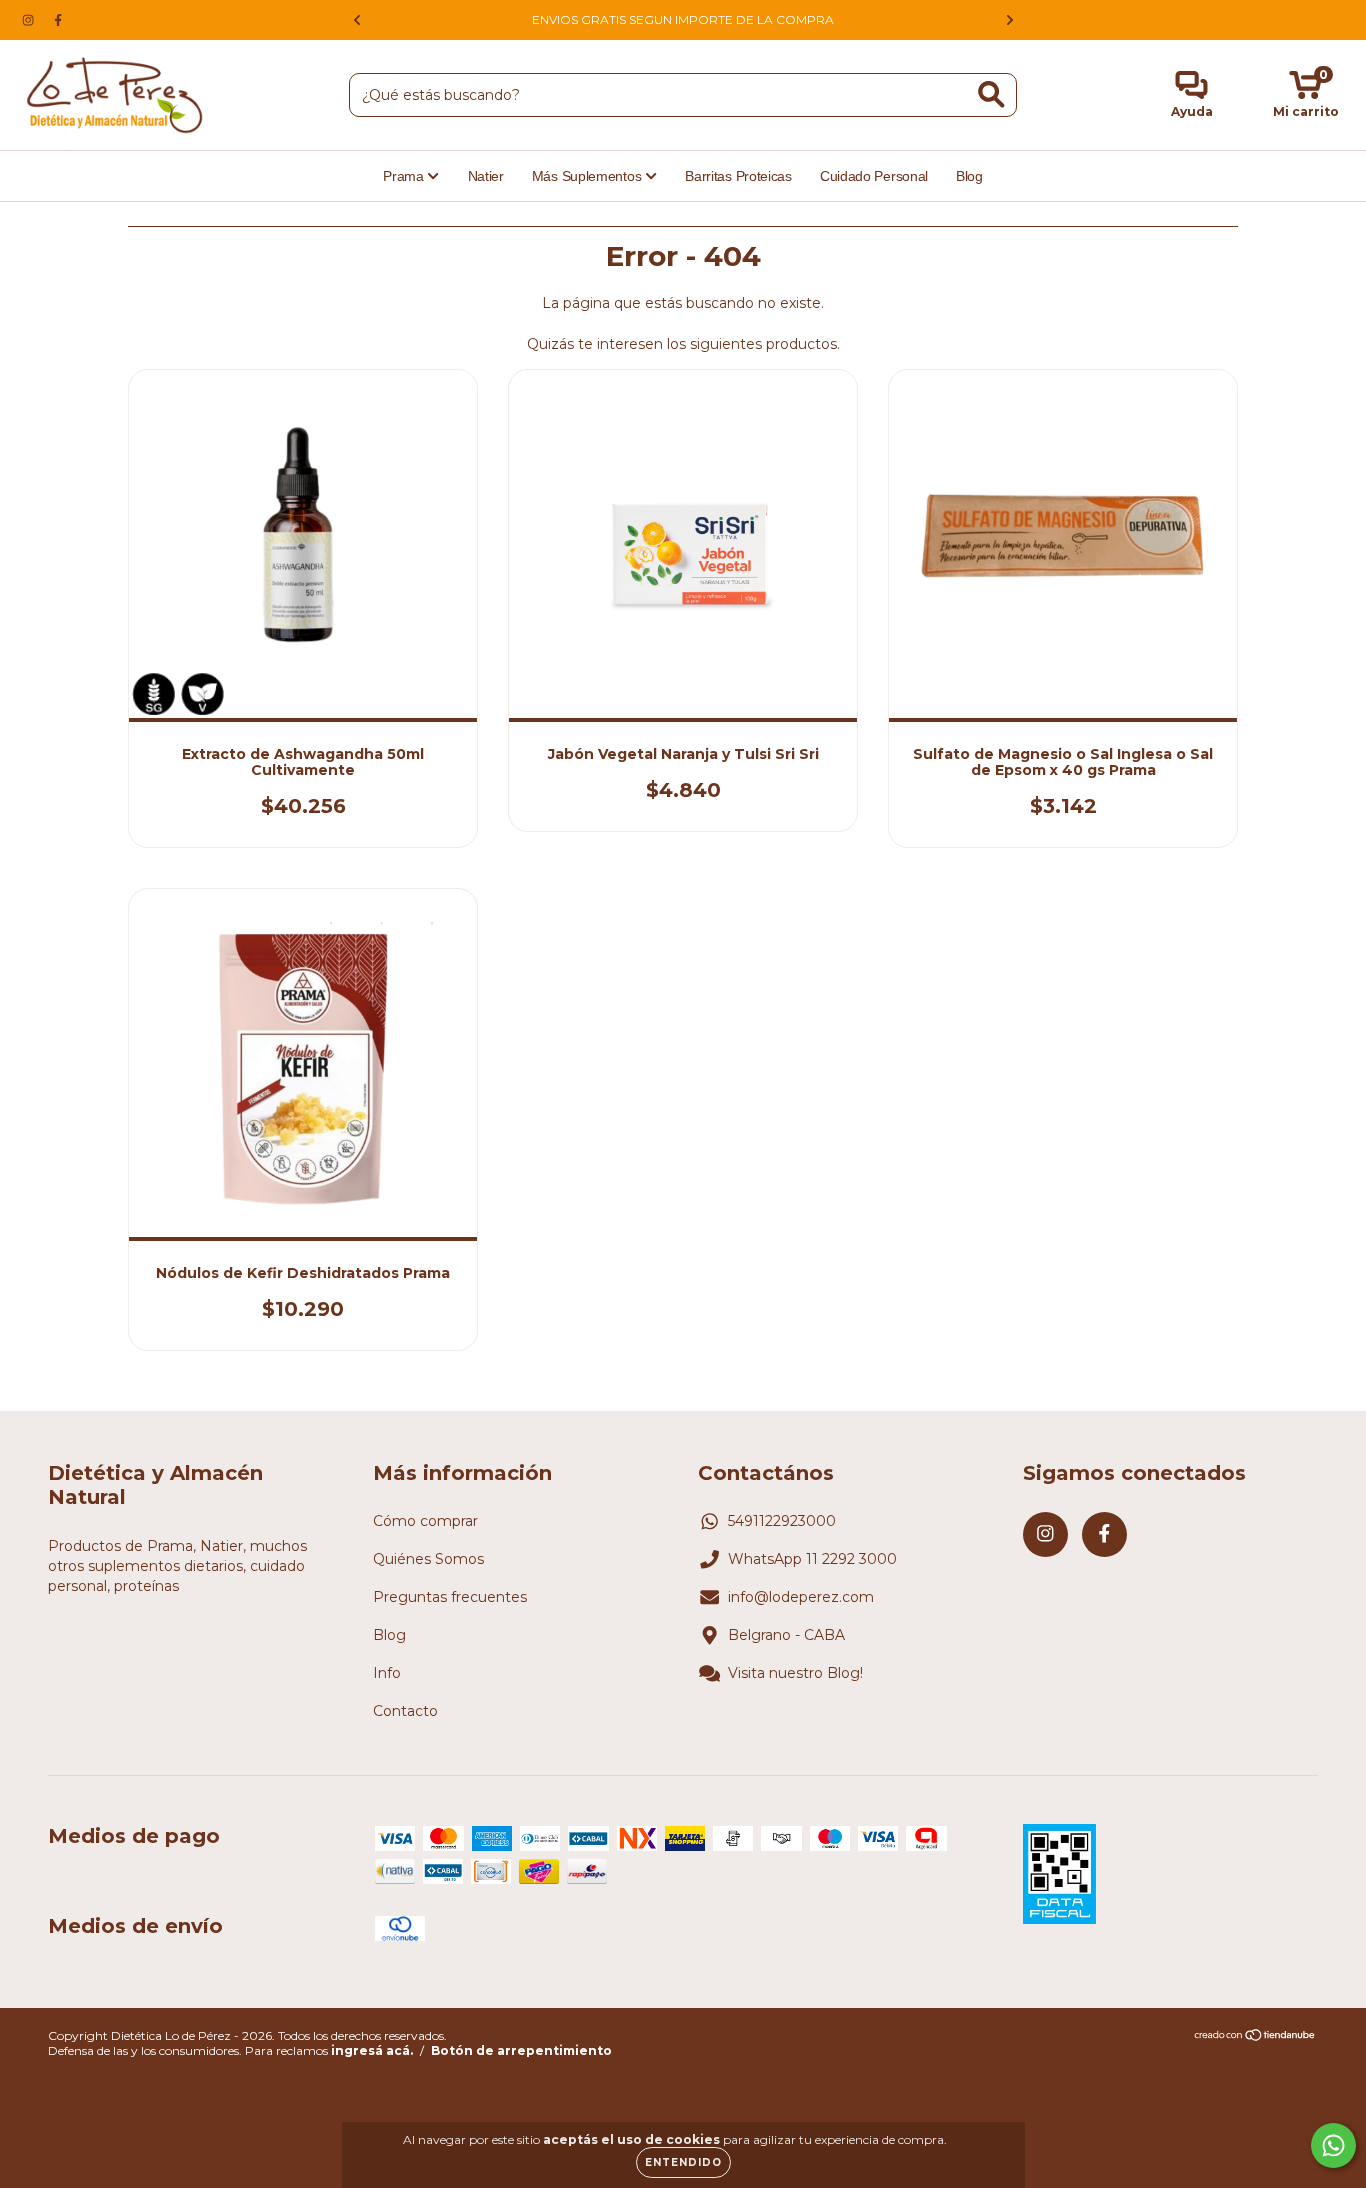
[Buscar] (991, 94)
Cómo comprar (425, 1521)
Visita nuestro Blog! (795, 1673)
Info (387, 1673)
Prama (405, 176)
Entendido (683, 2162)
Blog (969, 176)
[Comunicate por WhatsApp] (1333, 2145)
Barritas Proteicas (738, 176)
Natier (486, 176)
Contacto (405, 1711)
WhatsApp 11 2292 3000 (812, 1559)
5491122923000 (782, 1521)
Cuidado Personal (874, 176)
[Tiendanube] (1255, 2037)
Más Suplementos (588, 176)
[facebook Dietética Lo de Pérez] (58, 20)
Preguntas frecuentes (450, 1597)
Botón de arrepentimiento (521, 2050)
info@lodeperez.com (801, 1597)
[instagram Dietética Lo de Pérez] (30, 20)
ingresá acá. (372, 2050)
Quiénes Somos (428, 1559)
